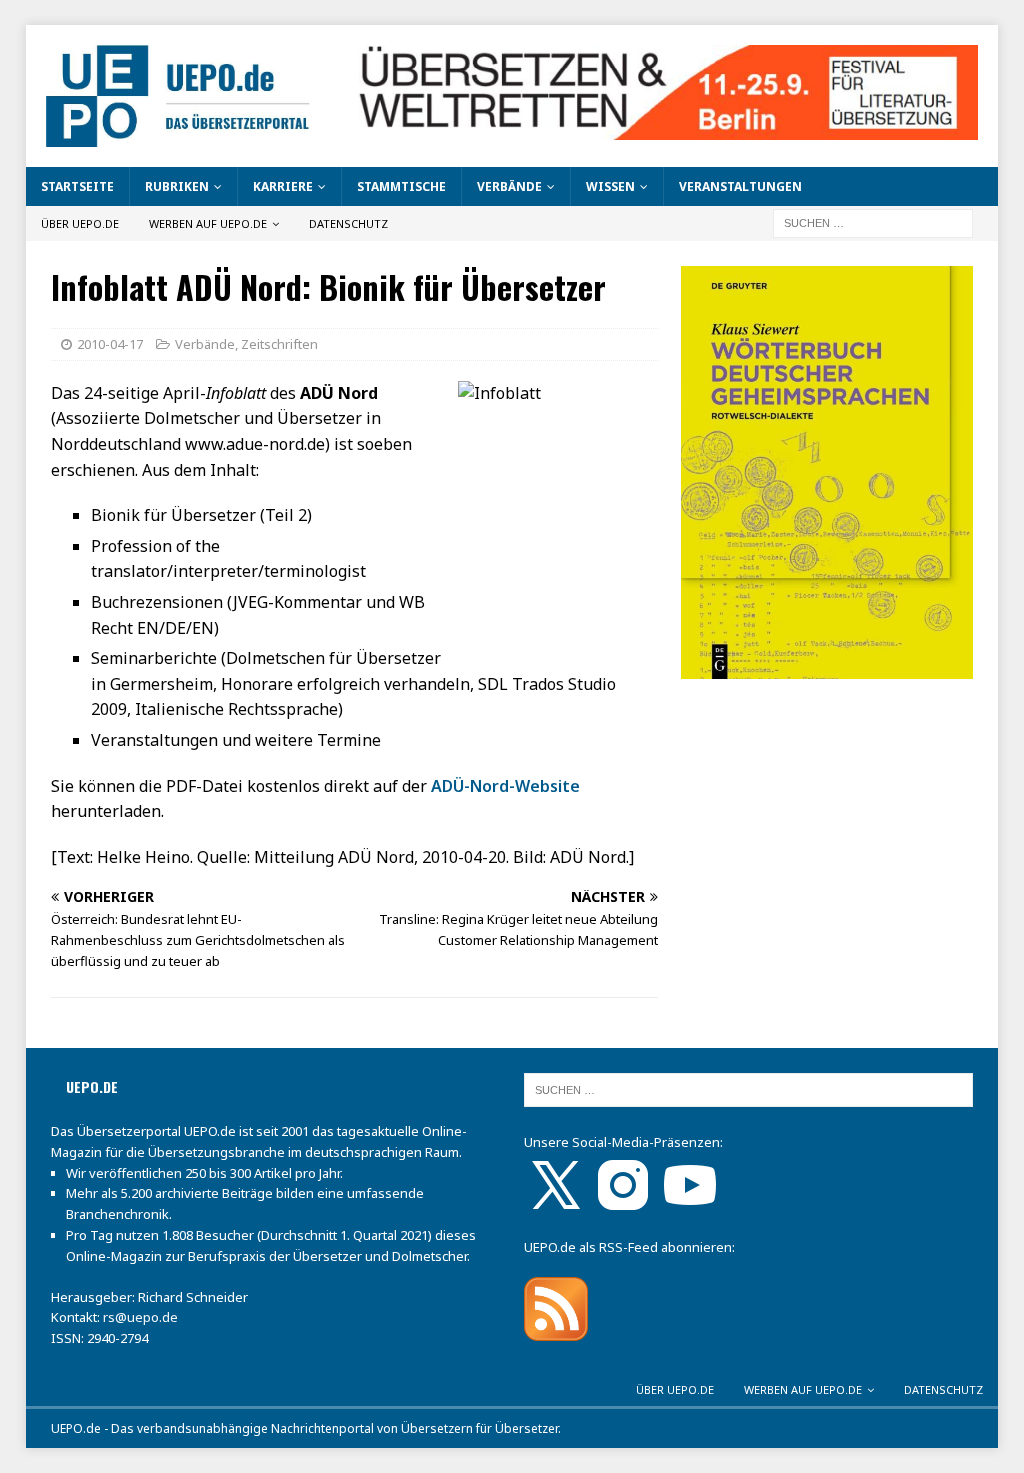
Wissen (610, 186)
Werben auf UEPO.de (208, 223)
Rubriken (177, 186)
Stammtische (401, 186)
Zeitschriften (279, 344)
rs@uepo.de (140, 1317)
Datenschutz (348, 223)
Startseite (77, 186)
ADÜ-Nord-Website (505, 786)
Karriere (283, 186)
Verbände (509, 186)
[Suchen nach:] (873, 222)
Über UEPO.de (80, 223)
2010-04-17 (110, 344)
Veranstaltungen (740, 186)
